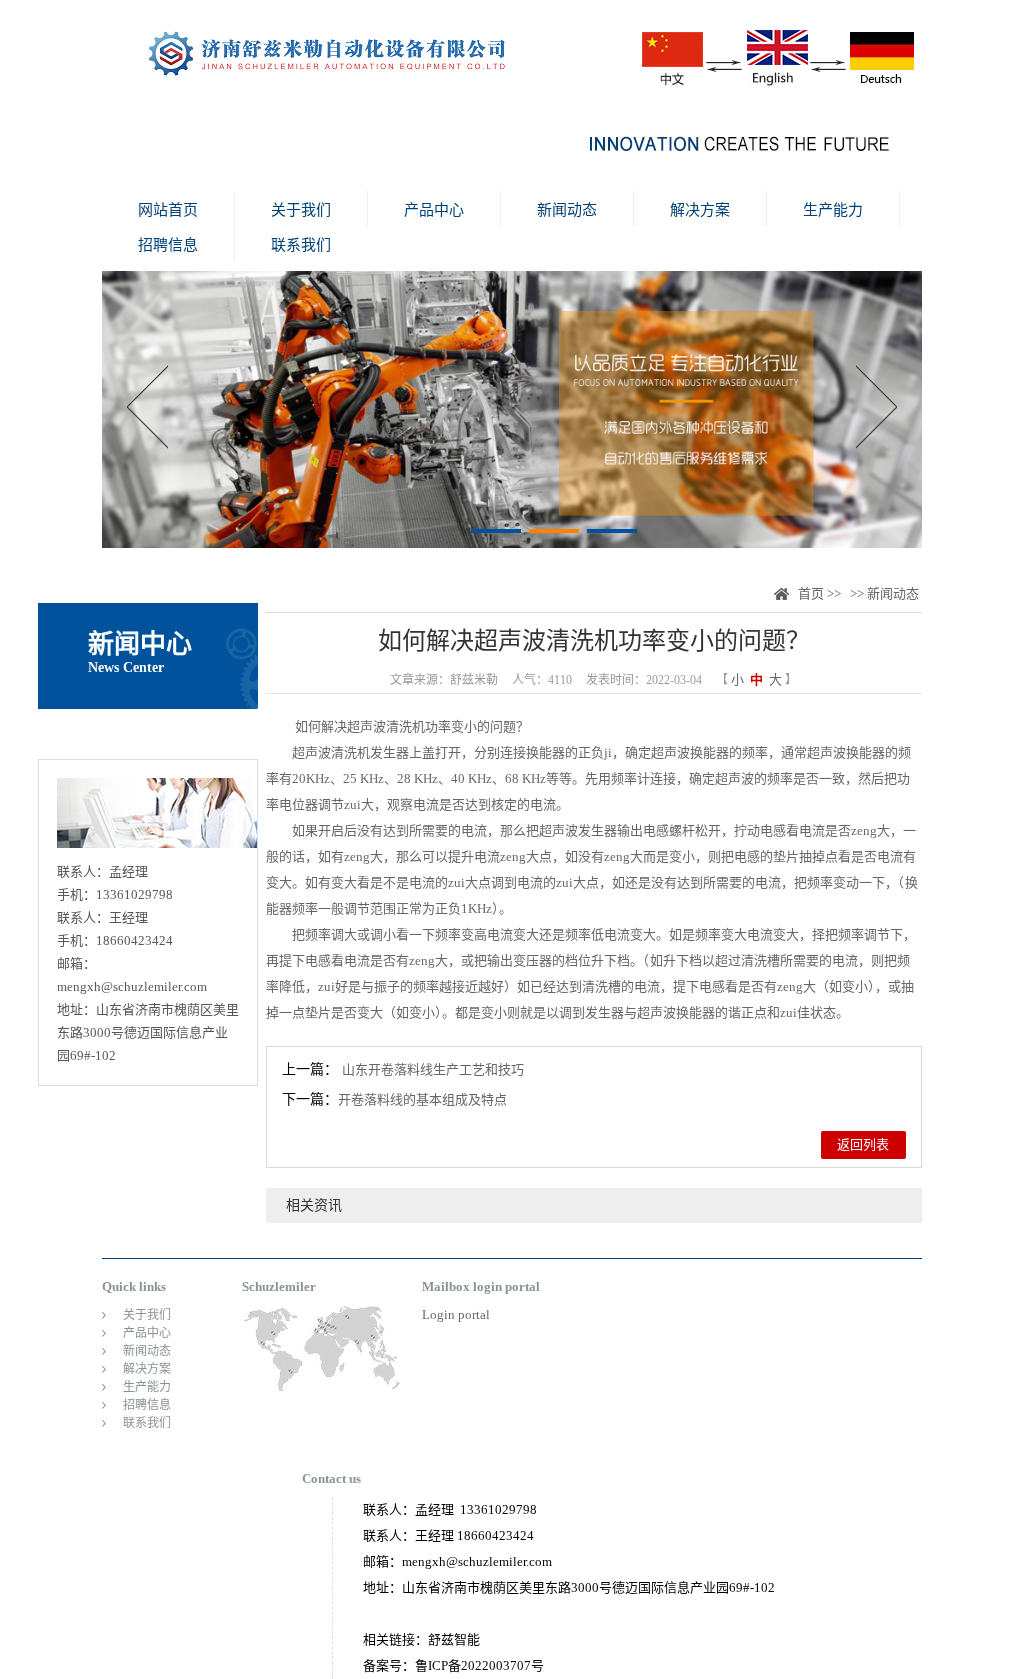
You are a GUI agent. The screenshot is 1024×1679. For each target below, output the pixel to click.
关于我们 (301, 210)
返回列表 (863, 1144)
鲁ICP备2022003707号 (479, 1665)
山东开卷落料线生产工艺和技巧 (433, 1069)
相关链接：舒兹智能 (421, 1639)
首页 (811, 593)
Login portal (456, 1314)
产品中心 (434, 210)
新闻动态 (567, 210)
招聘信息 (168, 245)
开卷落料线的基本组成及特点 (422, 1099)
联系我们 (301, 245)
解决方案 (700, 210)
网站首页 (168, 210)
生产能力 (833, 210)
